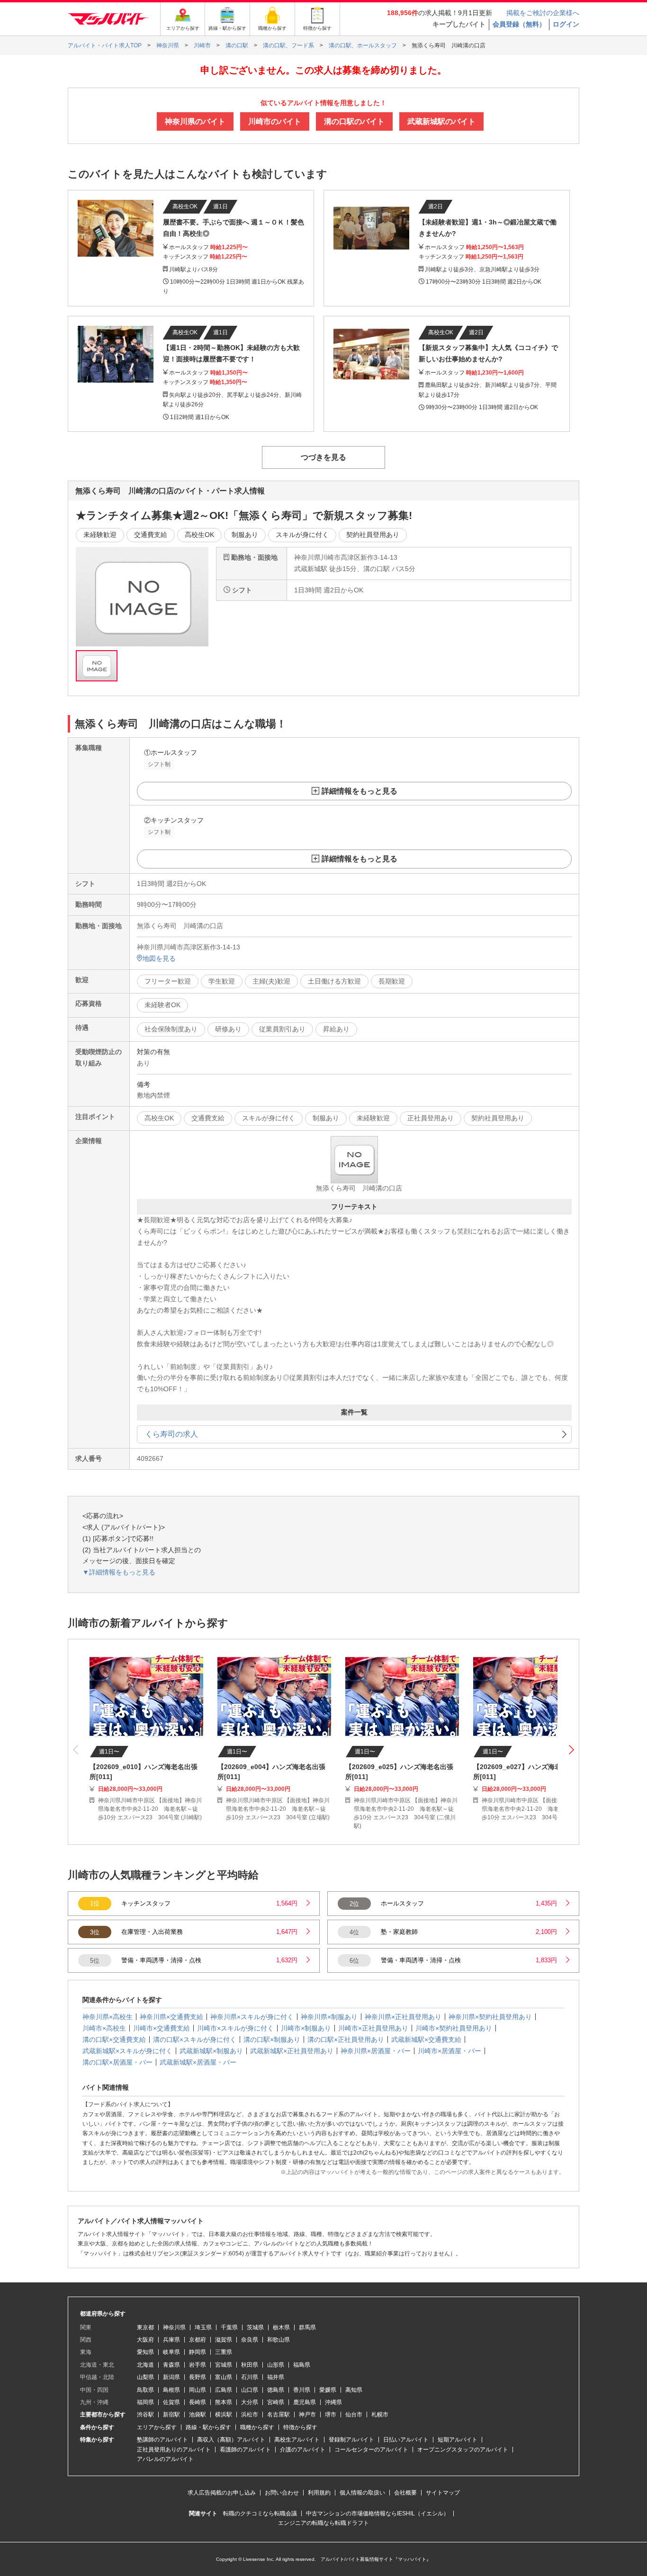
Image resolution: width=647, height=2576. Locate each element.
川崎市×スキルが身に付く (235, 2028)
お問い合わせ (282, 2493)
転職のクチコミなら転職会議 (260, 2513)
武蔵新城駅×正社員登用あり (292, 2051)
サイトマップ (443, 2493)
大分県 (250, 2402)
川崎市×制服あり (306, 2028)
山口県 (250, 2390)
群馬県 (307, 2327)
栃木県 (281, 2327)
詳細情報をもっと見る (359, 791)
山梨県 (145, 2377)
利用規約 (319, 2493)
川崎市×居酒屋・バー (449, 2051)
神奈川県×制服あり (329, 2017)
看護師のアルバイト (245, 2450)
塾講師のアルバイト (162, 2440)
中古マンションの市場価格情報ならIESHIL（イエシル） (377, 2513)
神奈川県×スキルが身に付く (252, 2017)
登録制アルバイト (351, 2440)
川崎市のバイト (275, 121)
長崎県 (198, 2402)
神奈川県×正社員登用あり (403, 2017)
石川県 (250, 2377)
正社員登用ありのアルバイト (174, 2450)
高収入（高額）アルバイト (231, 2440)
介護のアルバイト (303, 2450)
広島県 (224, 2390)
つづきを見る (323, 457)
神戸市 (307, 2415)
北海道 (145, 2365)
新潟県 (171, 2377)
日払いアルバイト (406, 2440)
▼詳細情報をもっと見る (119, 1572)
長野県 (198, 2377)
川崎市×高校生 (104, 2028)
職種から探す (257, 2427)
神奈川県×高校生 (108, 2017)
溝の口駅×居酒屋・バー (117, 2062)
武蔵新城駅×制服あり (211, 2051)
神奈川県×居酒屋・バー (376, 2051)
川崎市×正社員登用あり (373, 2028)
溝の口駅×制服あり (272, 2039)
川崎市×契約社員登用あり (454, 2028)
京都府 (198, 2340)
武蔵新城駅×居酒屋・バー (198, 2062)
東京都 (145, 2327)
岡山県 (198, 2390)
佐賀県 (171, 2402)
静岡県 (198, 2352)
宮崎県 (276, 2402)
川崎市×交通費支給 (162, 2028)
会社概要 (405, 2493)
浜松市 (250, 2415)
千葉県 (229, 2327)
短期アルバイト (458, 2440)
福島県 (302, 2365)
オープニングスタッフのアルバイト (463, 2450)
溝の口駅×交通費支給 (114, 2039)
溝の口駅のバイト (354, 121)
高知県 (354, 2390)
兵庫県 (171, 2340)
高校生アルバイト (297, 2440)
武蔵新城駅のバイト (441, 121)
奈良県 (250, 2340)
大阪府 (145, 2340)
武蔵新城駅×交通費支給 (426, 2039)
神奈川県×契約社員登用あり (490, 2017)
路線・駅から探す (208, 2427)
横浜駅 (224, 2415)
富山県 (224, 2377)
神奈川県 (174, 2327)
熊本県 (224, 2402)
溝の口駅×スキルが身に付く (195, 2039)
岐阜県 (171, 2352)
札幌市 (380, 2415)
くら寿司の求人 (171, 1434)
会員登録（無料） (519, 24)
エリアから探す (157, 2427)
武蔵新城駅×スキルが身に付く (127, 2051)
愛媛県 (328, 2390)
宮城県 (224, 2365)
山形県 (276, 2365)
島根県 (171, 2390)
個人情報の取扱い (362, 2493)
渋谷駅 (145, 2415)
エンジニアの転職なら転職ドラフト (323, 2523)
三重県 (224, 2352)
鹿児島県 (305, 2402)
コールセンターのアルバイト (371, 2450)
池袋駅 (198, 2415)
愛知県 (145, 2352)
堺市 (331, 2415)
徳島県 (276, 2390)
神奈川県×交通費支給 (171, 2017)
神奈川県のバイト (195, 121)
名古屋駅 (279, 2415)
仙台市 (354, 2415)
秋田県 (250, 2365)
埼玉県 (203, 2327)
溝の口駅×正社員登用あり (346, 2039)
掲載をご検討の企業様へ (543, 13)
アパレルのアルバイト (165, 2459)
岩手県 (198, 2365)
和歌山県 (279, 2340)
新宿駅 (171, 2415)
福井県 (276, 2377)
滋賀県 (224, 2340)
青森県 (171, 2365)
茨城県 (255, 2327)
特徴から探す (300, 2427)
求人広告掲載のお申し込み (222, 2493)
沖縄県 (333, 2402)
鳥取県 (145, 2390)
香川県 (302, 2390)
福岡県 (145, 2402)
